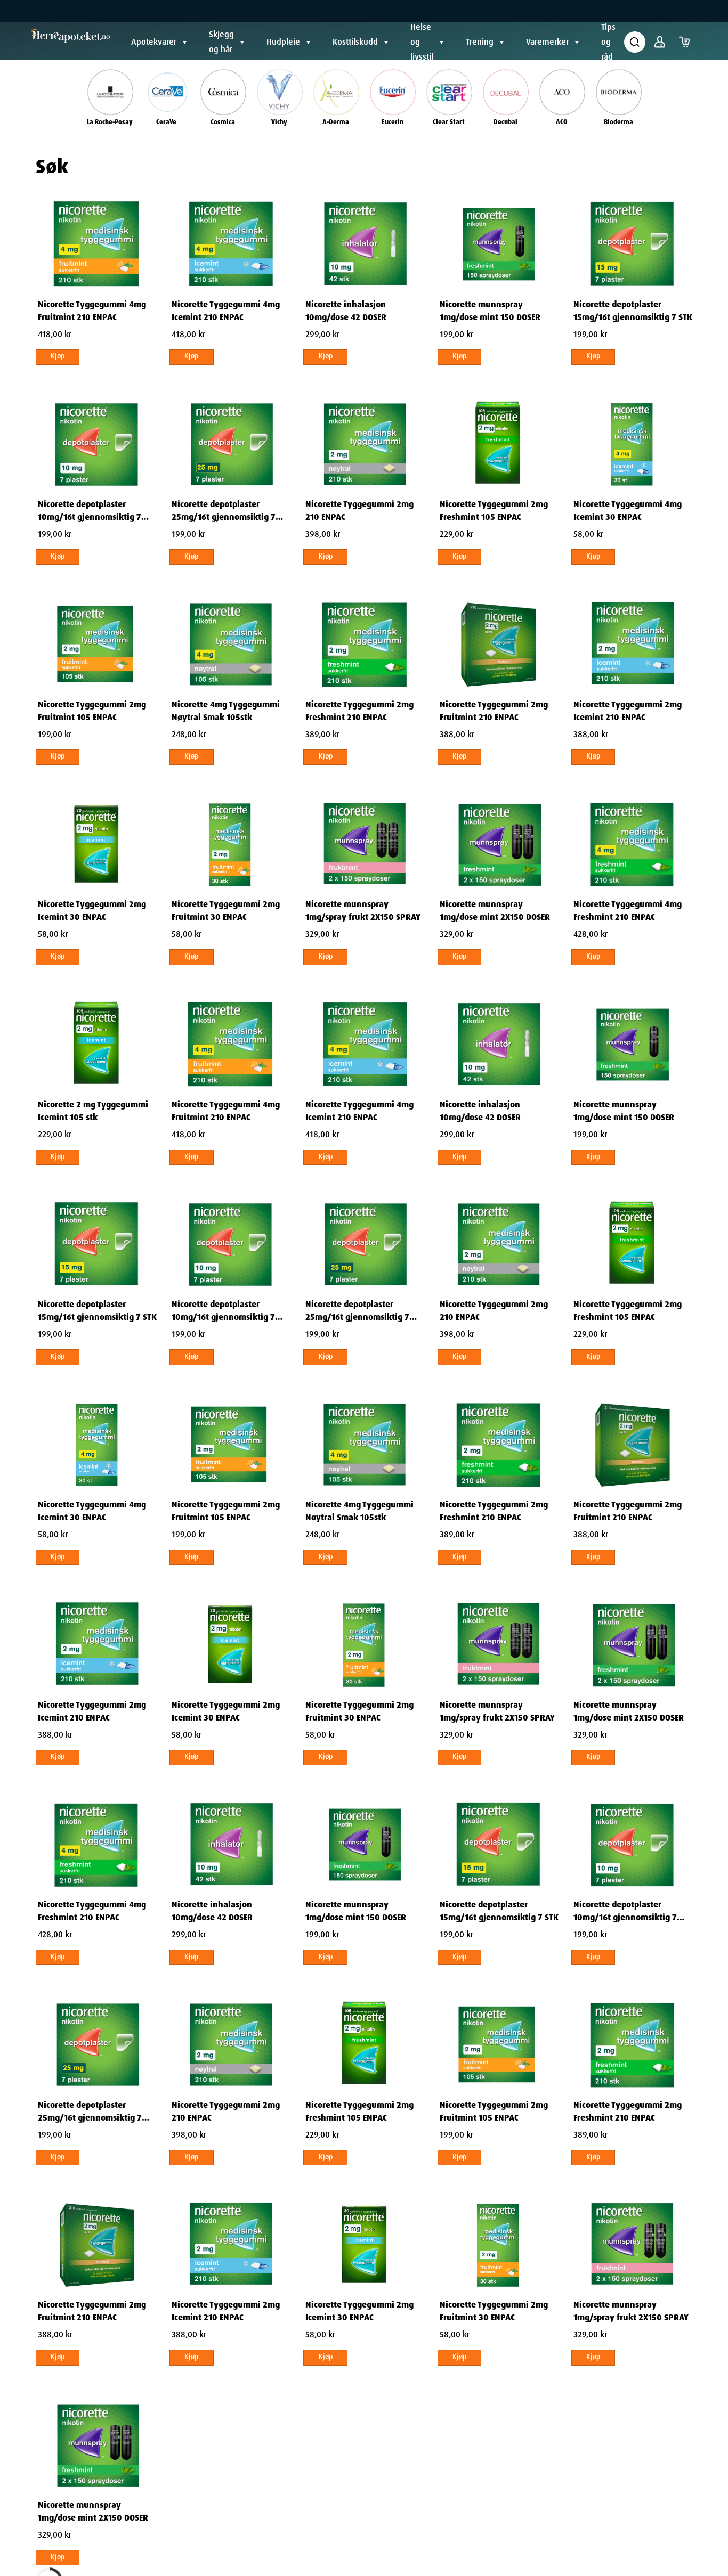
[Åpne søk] (635, 42)
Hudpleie (283, 42)
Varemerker (547, 42)
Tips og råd (608, 42)
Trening (480, 42)
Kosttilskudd (355, 42)
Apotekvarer (154, 42)
